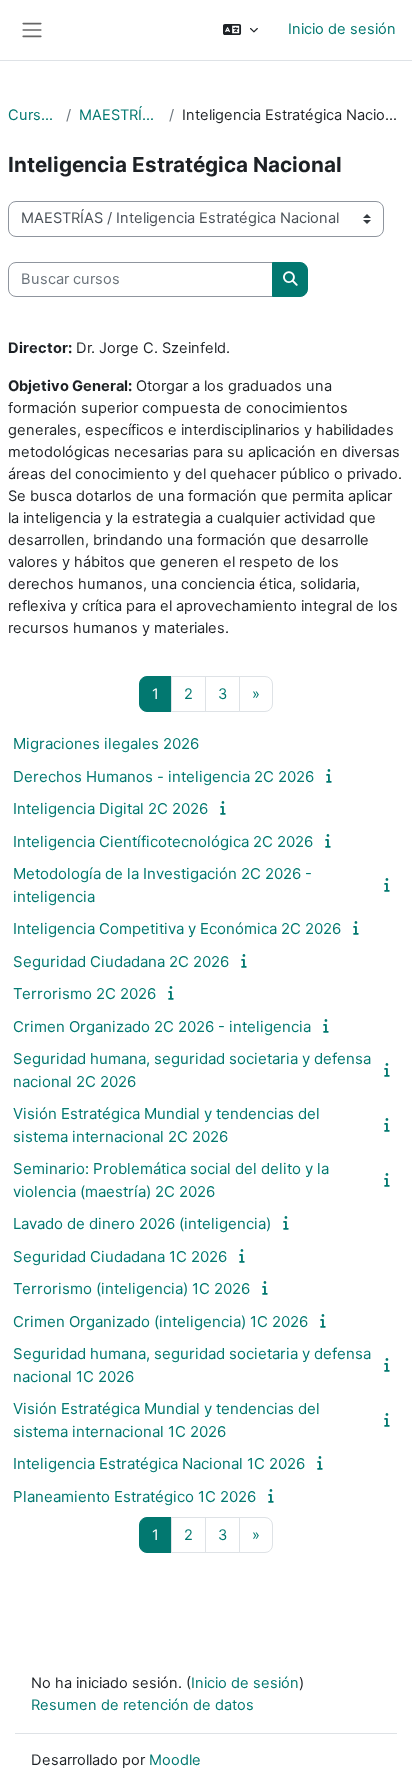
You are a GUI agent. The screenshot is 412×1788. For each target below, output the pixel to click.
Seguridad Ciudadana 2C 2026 (121, 961)
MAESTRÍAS (120, 115)
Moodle (175, 1760)
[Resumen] (332, 776)
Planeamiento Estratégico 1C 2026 (134, 1496)
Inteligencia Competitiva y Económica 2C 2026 (177, 928)
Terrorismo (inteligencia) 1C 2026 (131, 1288)
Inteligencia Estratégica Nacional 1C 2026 (159, 1463)
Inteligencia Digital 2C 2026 (110, 808)
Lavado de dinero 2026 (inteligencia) (142, 1223)
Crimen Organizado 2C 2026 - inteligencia (162, 1026)
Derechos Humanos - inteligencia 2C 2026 (163, 776)
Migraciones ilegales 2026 (106, 743)
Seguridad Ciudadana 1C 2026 (120, 1256)
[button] (240, 30)
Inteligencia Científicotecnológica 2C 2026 (163, 841)
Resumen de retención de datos (142, 1705)
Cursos (33, 115)
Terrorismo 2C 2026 (84, 993)
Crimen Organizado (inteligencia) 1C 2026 (160, 1321)
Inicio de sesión (342, 29)
